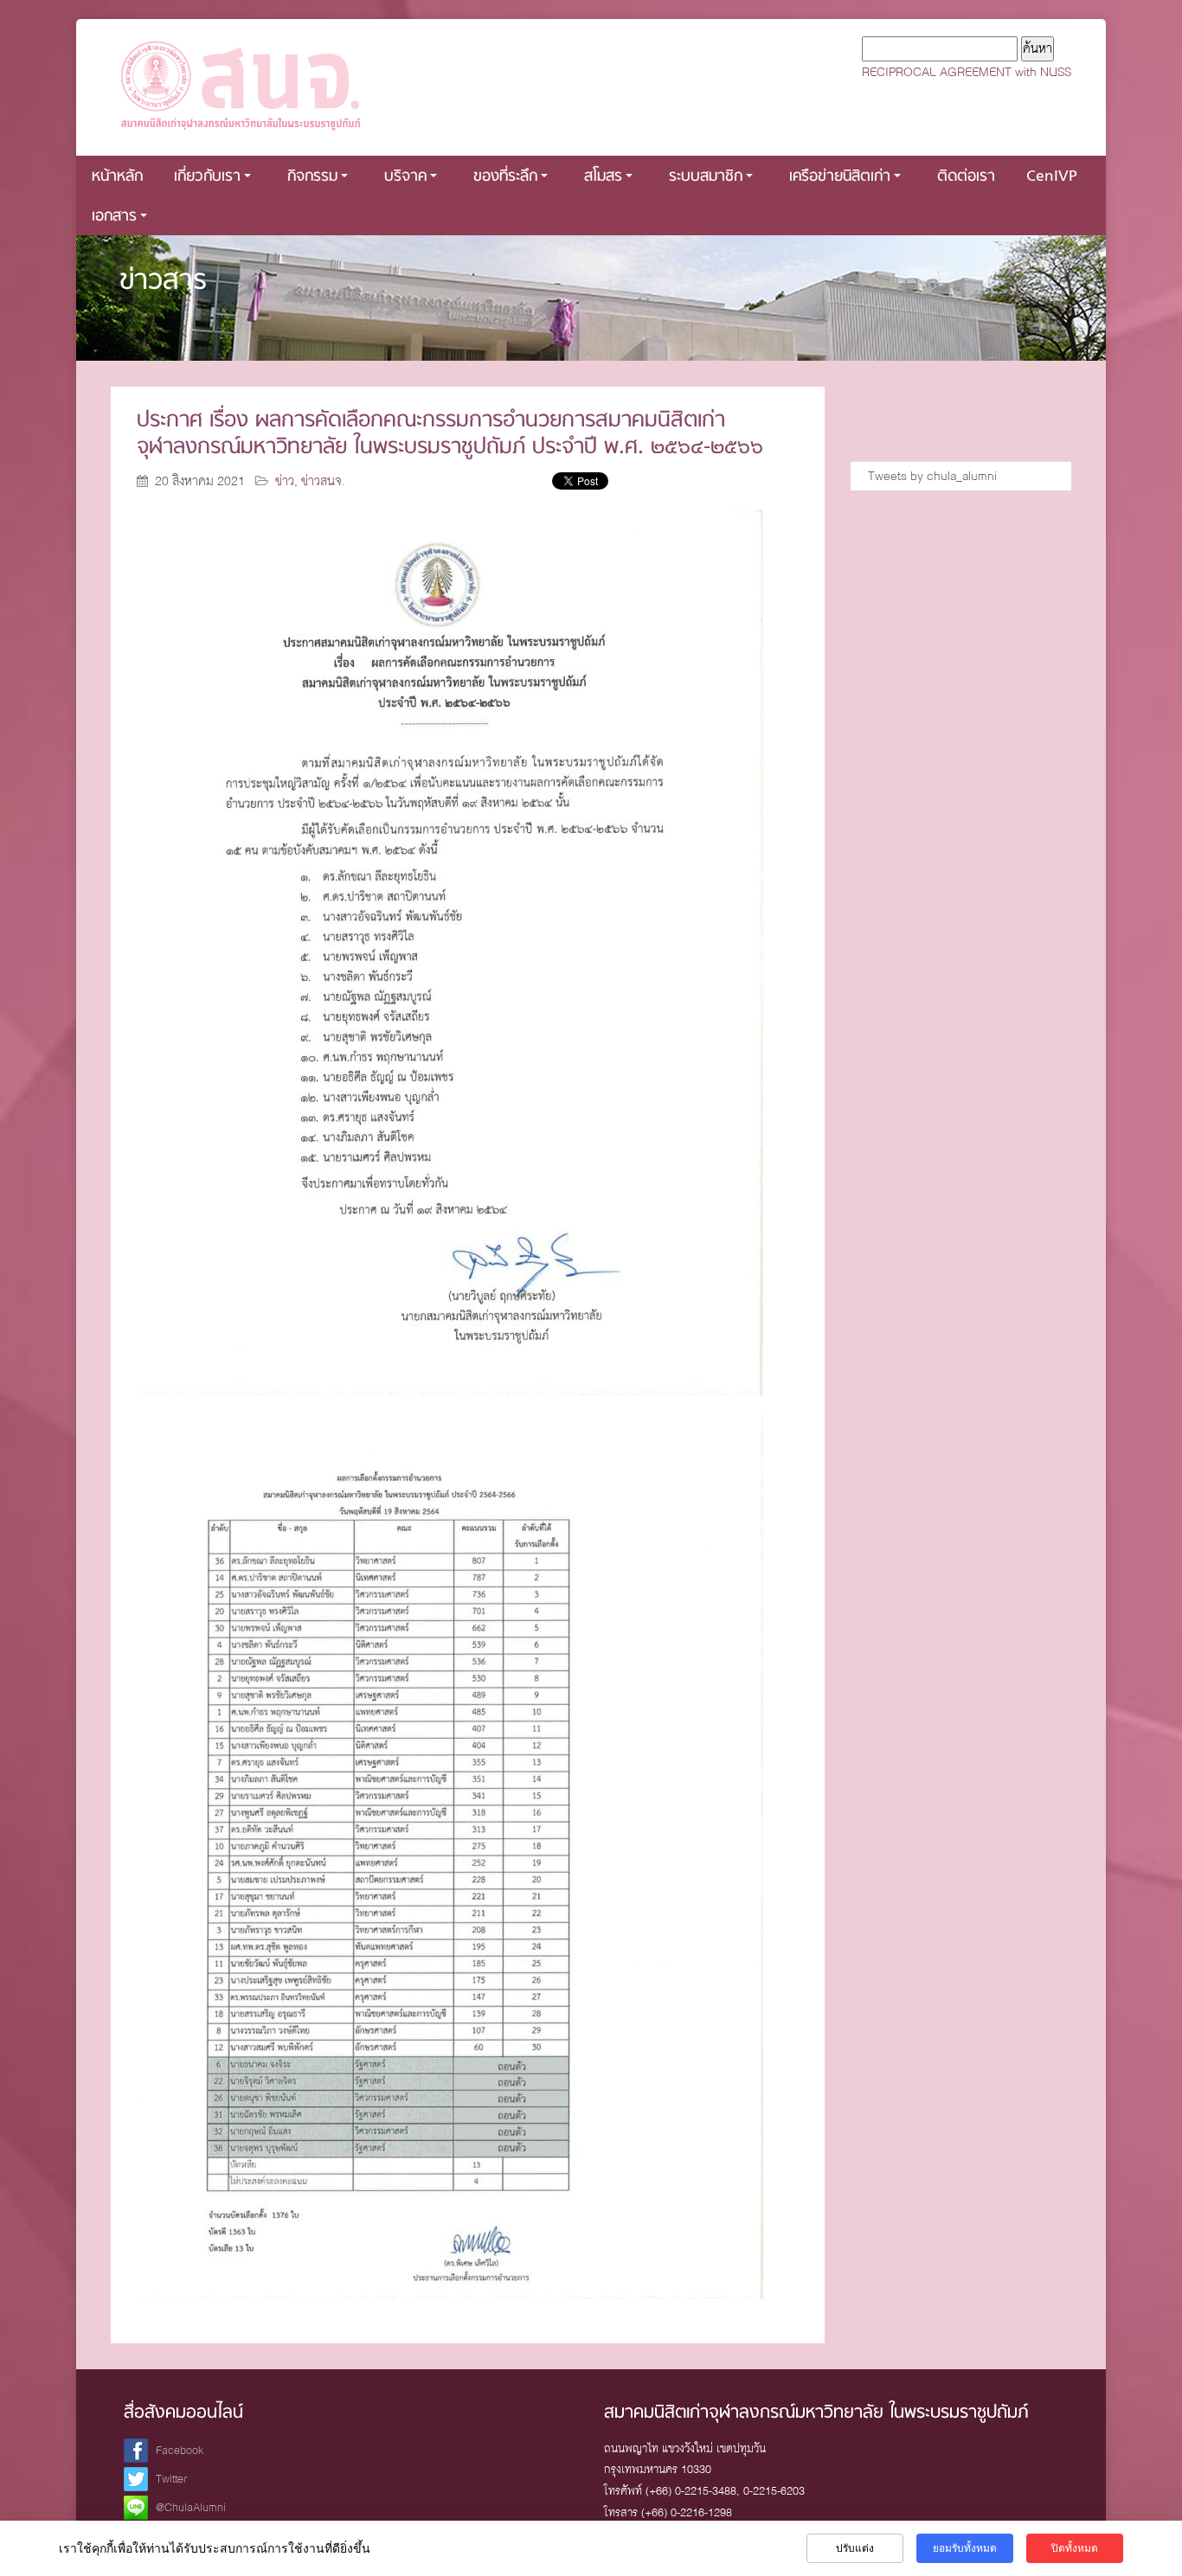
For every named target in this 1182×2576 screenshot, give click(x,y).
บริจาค (405, 177)
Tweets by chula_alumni (932, 476)
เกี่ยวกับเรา (207, 177)
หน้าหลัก (117, 177)
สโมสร (603, 177)
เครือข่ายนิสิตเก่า (840, 177)
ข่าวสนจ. (323, 481)
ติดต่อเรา (966, 177)
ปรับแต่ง (855, 2548)
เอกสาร (114, 217)
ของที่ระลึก (505, 177)
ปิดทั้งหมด (1075, 2548)
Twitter (172, 2479)
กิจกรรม (312, 177)
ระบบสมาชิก (706, 177)
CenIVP (1052, 177)
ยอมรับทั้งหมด (965, 2548)
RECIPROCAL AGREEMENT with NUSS (967, 72)
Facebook (180, 2450)
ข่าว (285, 481)
